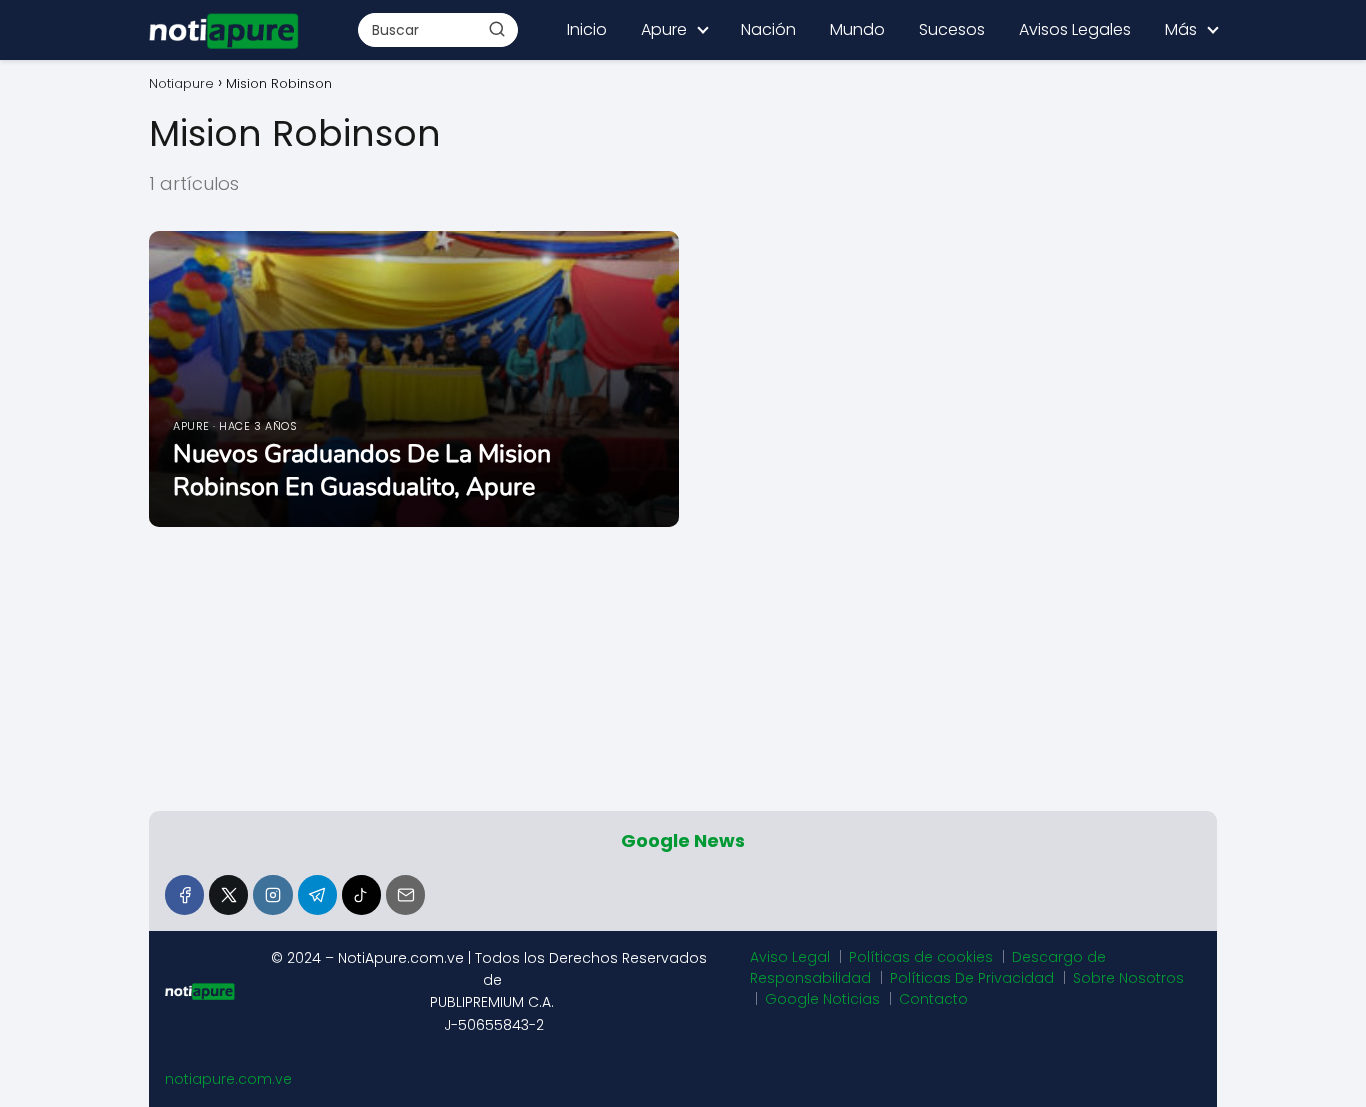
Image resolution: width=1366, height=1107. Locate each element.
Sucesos (952, 29)
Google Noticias (822, 999)
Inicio (587, 29)
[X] (228, 894)
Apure (664, 29)
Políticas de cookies (921, 957)
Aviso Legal (790, 957)
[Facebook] (184, 894)
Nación (768, 29)
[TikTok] (361, 894)
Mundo (857, 29)
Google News (683, 840)
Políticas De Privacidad (972, 978)
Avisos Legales (1075, 29)
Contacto (933, 999)
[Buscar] (497, 29)
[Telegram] (317, 894)
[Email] (405, 894)
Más (1181, 29)
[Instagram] (272, 894)
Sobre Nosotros (1128, 978)
